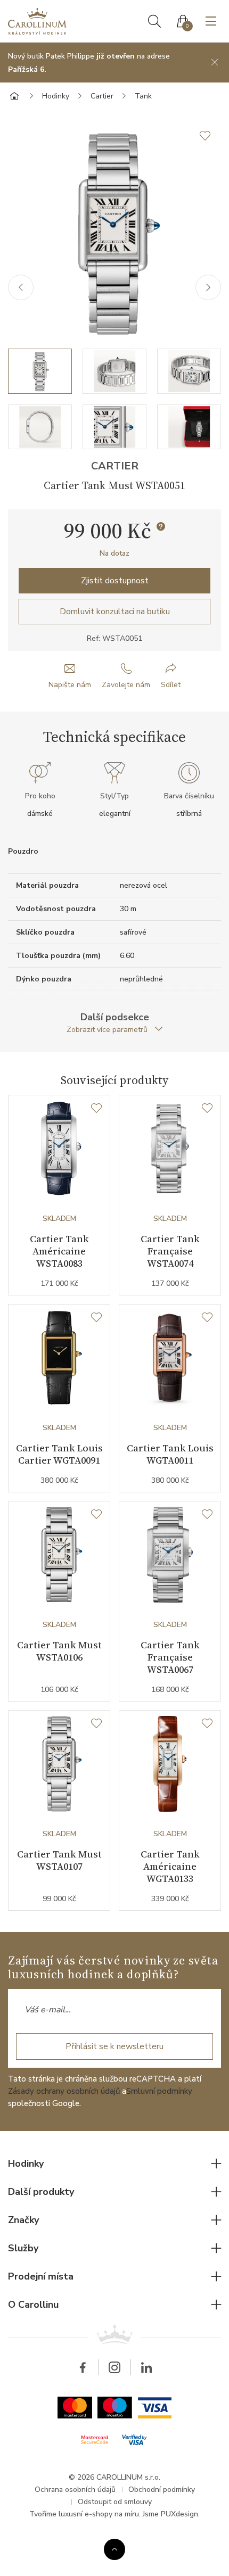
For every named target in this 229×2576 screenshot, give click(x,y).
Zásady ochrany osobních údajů (64, 2091)
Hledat (154, 21)
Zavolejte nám (126, 685)
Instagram (114, 2367)
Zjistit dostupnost (115, 581)
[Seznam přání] (96, 1109)
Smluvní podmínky (159, 2091)
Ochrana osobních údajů (75, 2490)
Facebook (83, 2367)
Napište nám (70, 685)
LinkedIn (146, 2367)
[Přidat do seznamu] (210, 136)
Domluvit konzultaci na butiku (115, 612)
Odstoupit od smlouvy (115, 2502)
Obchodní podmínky (162, 2490)
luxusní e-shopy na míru (99, 2514)
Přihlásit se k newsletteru (114, 2046)
